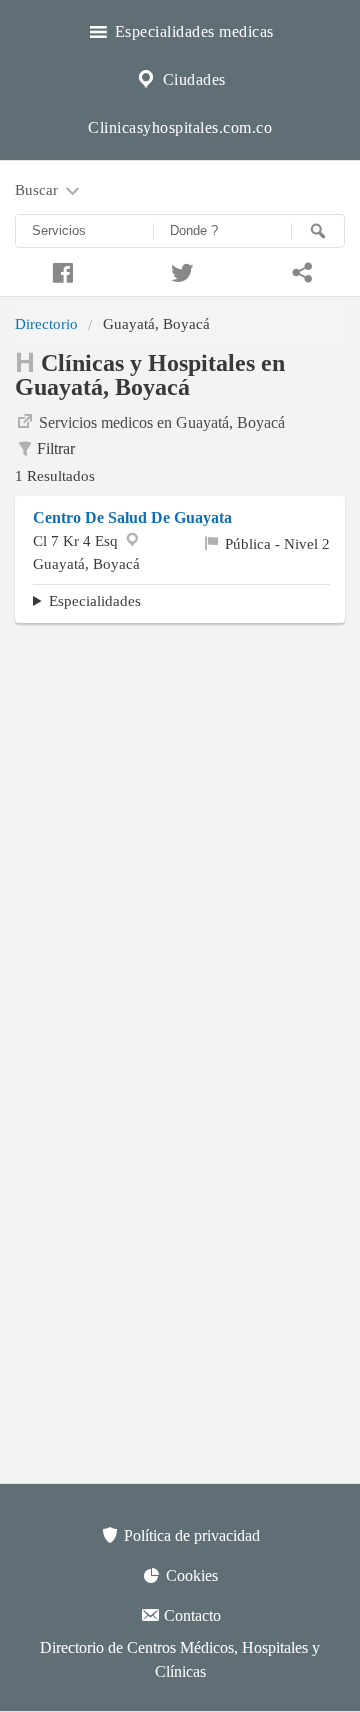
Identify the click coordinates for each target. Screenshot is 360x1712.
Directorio (46, 323)
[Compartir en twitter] (180, 270)
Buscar (38, 189)
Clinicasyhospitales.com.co (180, 127)
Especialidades (95, 600)
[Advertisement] (180, 823)
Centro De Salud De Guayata (132, 517)
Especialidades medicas (192, 31)
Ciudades (192, 79)
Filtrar (56, 448)
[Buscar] (318, 231)
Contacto (190, 1615)
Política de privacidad (190, 1535)
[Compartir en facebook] (60, 270)
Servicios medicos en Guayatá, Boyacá (162, 422)
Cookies (190, 1575)
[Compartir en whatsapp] (300, 270)
